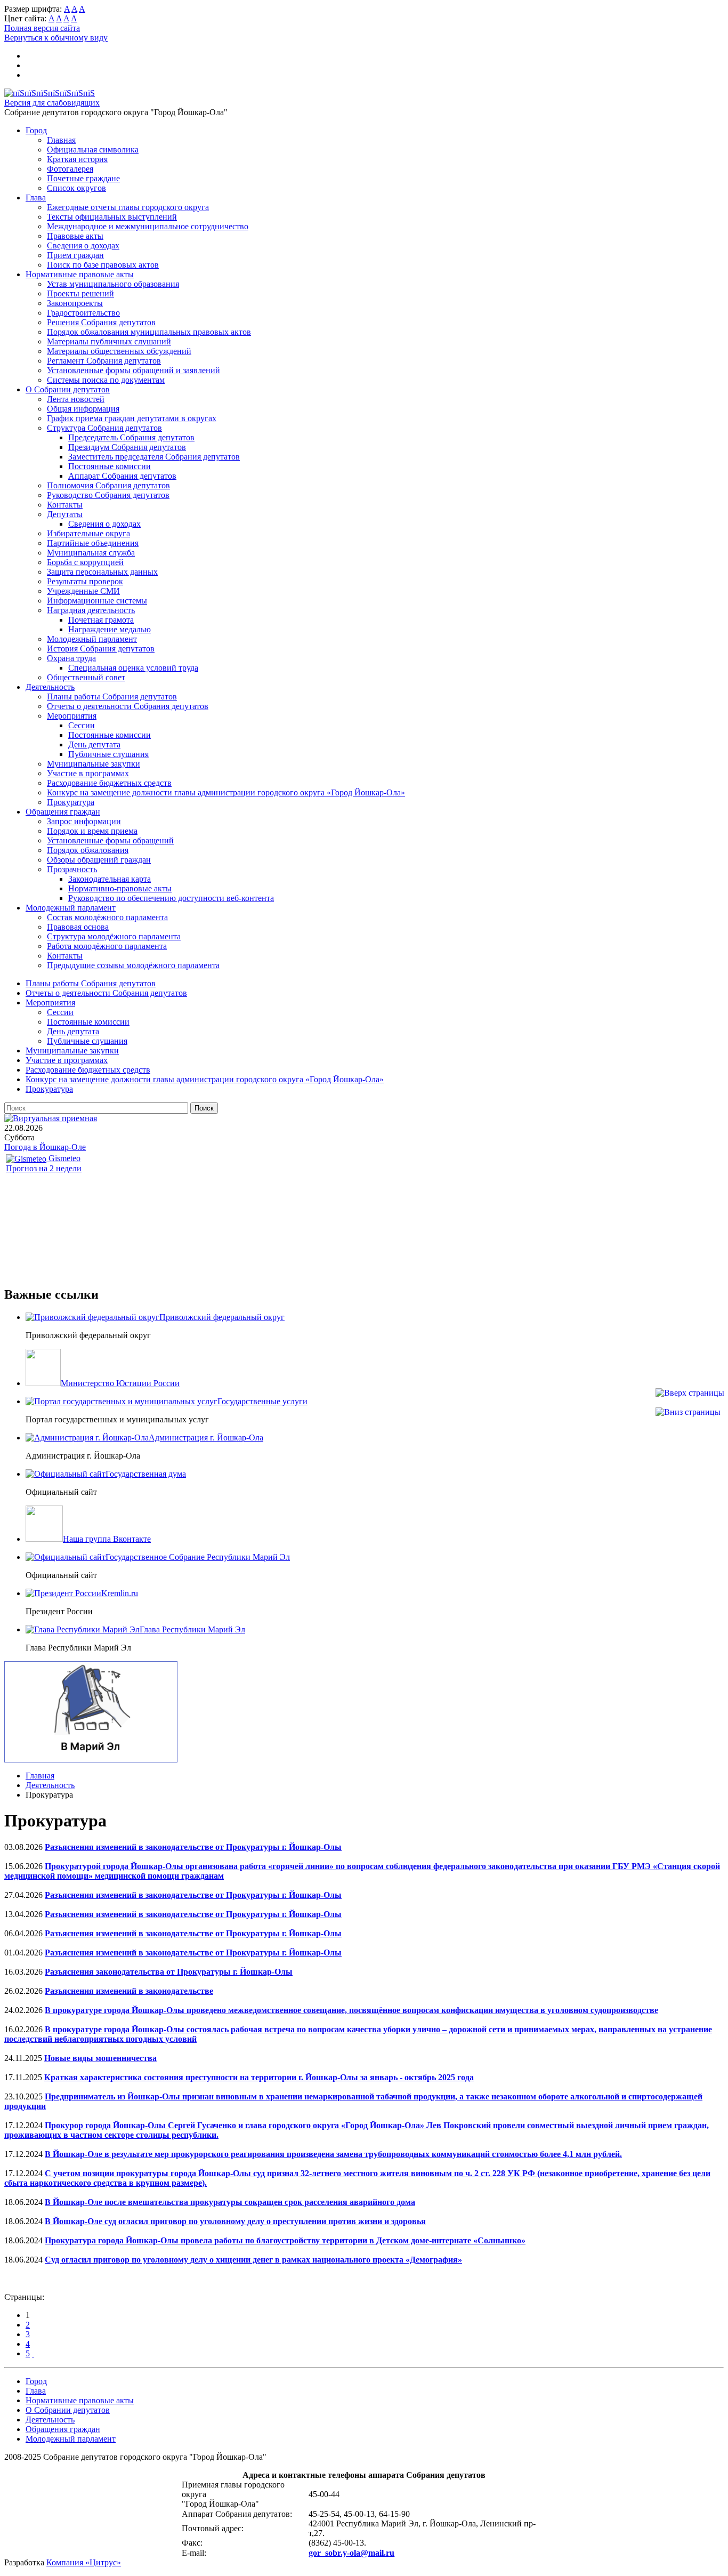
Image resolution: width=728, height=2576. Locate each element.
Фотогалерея (70, 169)
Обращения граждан (63, 812)
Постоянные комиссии (110, 466)
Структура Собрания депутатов (104, 428)
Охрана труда (71, 658)
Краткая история (77, 159)
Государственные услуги (262, 1401)
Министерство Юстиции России (120, 1383)
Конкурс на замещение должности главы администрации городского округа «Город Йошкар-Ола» (226, 792)
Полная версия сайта (42, 28)
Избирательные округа (88, 533)
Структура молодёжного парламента (114, 936)
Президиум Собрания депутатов (127, 447)
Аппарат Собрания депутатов (122, 476)
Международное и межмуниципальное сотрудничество (148, 226)
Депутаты (65, 514)
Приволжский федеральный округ (222, 1317)
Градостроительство (83, 313)
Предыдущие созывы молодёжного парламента (133, 965)
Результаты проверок (85, 581)
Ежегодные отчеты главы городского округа (128, 207)
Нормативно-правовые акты (120, 888)
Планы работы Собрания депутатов (112, 697)
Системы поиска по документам (106, 380)
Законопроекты (75, 303)
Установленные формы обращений (110, 840)
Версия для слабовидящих (52, 103)
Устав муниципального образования (113, 284)
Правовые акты (75, 236)
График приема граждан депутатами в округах (132, 418)
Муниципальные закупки (94, 764)
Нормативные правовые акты (80, 274)
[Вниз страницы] (688, 1412)
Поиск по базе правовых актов (103, 265)
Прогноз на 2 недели (44, 1168)
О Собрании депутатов (68, 389)
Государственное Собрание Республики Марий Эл (198, 1557)
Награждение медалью (110, 629)
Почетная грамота (101, 620)
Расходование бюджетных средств (109, 783)
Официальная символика (93, 150)
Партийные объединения (93, 543)
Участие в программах (88, 773)
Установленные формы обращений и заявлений (134, 370)
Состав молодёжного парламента (107, 917)
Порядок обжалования (88, 850)
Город (36, 130)
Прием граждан (75, 255)
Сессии (82, 725)
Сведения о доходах (83, 245)
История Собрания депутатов (101, 649)
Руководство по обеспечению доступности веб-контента (171, 898)
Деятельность (50, 687)
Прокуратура (71, 802)
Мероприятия (72, 716)
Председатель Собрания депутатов (131, 437)
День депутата (94, 744)
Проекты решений (80, 293)
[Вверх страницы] (690, 1393)
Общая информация (83, 409)
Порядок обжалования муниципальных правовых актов (149, 332)
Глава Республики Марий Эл (192, 1629)
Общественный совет (86, 677)
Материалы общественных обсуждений (119, 351)
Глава (36, 198)
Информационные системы (97, 601)
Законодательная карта (110, 879)
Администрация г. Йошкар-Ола (206, 1438)
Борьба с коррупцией (85, 562)
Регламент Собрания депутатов (104, 361)
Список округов (76, 188)
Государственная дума (146, 1474)
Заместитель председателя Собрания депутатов (154, 457)
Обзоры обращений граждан (99, 860)
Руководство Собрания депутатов (108, 495)
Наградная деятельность (91, 610)
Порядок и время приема (92, 831)
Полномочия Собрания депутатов (108, 485)
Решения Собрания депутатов (101, 322)
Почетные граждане (83, 178)
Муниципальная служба (91, 553)
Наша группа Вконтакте (107, 1539)
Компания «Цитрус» (84, 2562)
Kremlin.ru (120, 1593)
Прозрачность (72, 869)
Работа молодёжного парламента (107, 946)
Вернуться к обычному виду (56, 38)
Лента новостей (76, 399)
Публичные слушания (108, 754)
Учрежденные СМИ (83, 591)
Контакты (65, 505)
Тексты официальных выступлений (112, 217)
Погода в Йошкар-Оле (45, 1147)
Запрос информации (84, 821)
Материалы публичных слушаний (109, 341)
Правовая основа (78, 927)
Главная (61, 140)
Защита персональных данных (102, 572)
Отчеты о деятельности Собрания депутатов (128, 706)
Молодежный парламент (92, 639)
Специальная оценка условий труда (133, 668)
